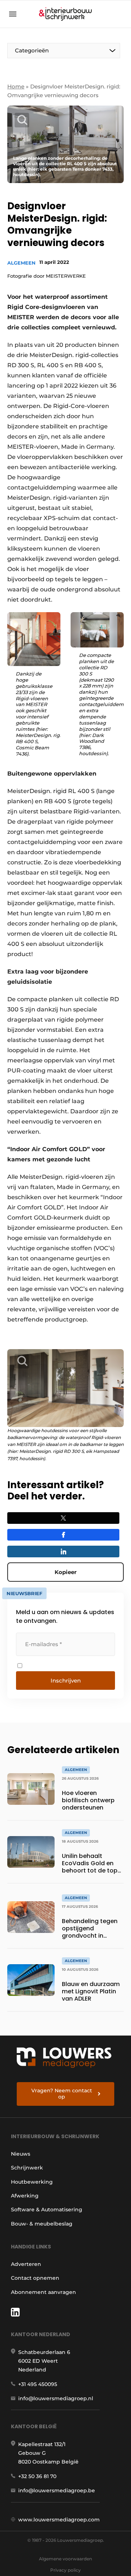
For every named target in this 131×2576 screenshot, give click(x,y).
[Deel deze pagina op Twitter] (63, 1518)
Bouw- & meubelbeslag (42, 2224)
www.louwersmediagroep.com (59, 2520)
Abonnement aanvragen (43, 2292)
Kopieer (65, 1572)
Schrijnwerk (27, 2168)
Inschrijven (66, 1681)
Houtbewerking (32, 2182)
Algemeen (21, 263)
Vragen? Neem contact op (62, 2094)
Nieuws (21, 2154)
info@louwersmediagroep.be (57, 2490)
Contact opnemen (35, 2278)
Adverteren (26, 2264)
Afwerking (25, 2196)
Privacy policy (65, 2570)
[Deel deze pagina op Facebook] (63, 1535)
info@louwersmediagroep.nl (56, 2398)
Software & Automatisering (47, 2210)
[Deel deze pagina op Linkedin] (63, 1551)
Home (16, 86)
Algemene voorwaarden (65, 2559)
